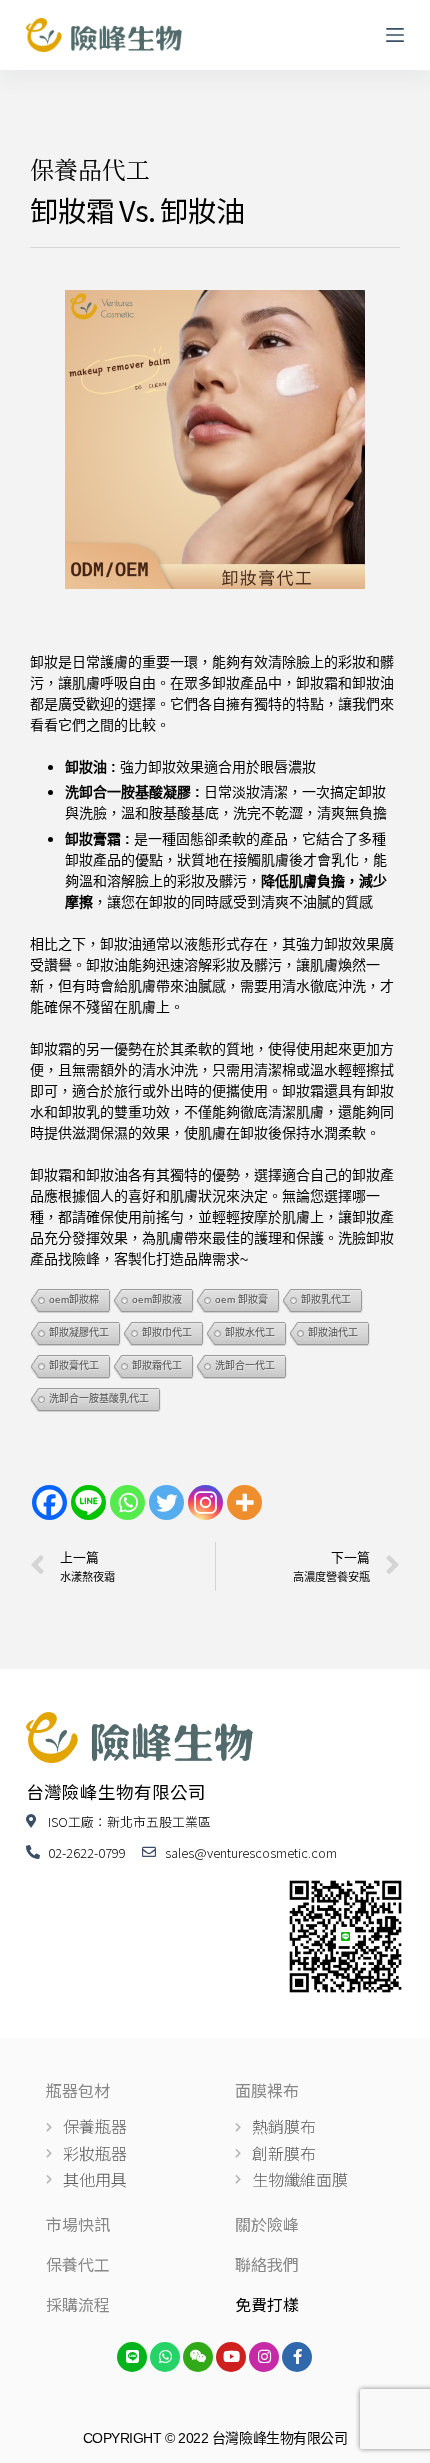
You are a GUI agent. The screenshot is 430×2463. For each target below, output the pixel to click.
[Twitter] (166, 1502)
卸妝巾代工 (167, 1332)
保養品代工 (90, 168)
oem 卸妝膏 (241, 1299)
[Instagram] (205, 1502)
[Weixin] (198, 2357)
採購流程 (78, 2304)
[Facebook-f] (297, 2357)
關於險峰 (267, 2224)
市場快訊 (78, 2224)
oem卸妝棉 (74, 1299)
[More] (244, 1502)
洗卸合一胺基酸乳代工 (99, 1398)
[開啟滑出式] (395, 35)
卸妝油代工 (333, 1332)
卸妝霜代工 (157, 1365)
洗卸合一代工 (245, 1365)
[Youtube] (231, 2357)
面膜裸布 (267, 2090)
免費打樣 (267, 2304)
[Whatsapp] (127, 1502)
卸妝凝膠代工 (79, 1332)
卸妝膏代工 (74, 1365)
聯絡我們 (267, 2264)
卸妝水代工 (250, 1332)
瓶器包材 (78, 2090)
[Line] (88, 1502)
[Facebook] (49, 1502)
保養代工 (78, 2264)
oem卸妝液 (157, 1299)
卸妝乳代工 (326, 1299)
